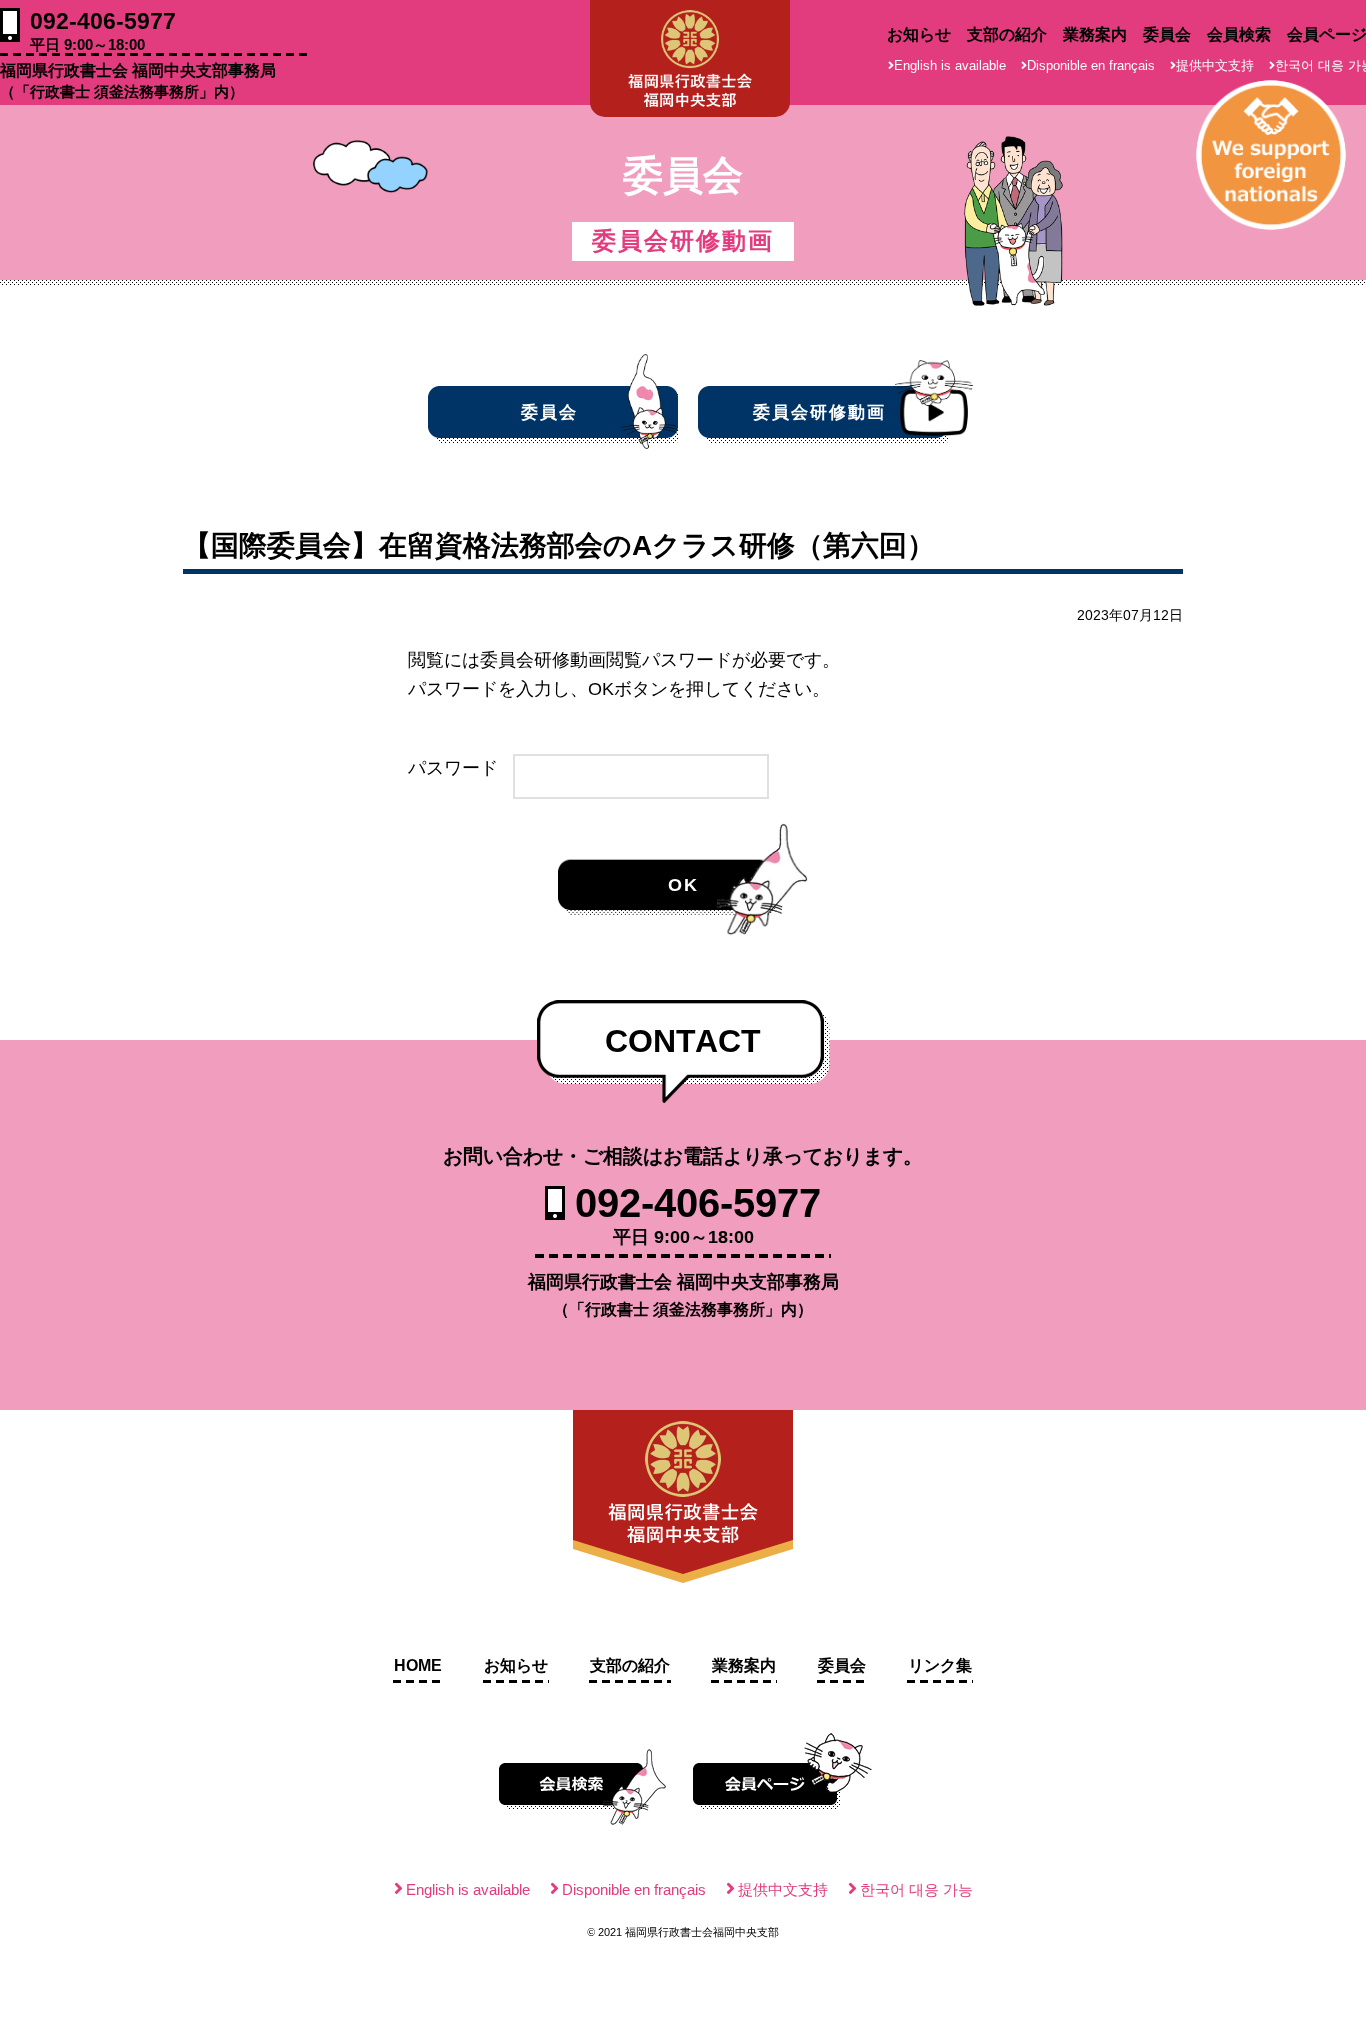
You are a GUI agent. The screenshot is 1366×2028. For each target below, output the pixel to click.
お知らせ (919, 34)
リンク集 (940, 1665)
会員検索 (1239, 34)
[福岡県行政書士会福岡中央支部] (690, 58)
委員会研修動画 (819, 412)
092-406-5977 (103, 30)
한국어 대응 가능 (916, 1889)
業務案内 (1095, 34)
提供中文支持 (1215, 65)
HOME (418, 1665)
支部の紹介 (1007, 34)
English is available (950, 65)
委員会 (1167, 34)
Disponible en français (1091, 65)
